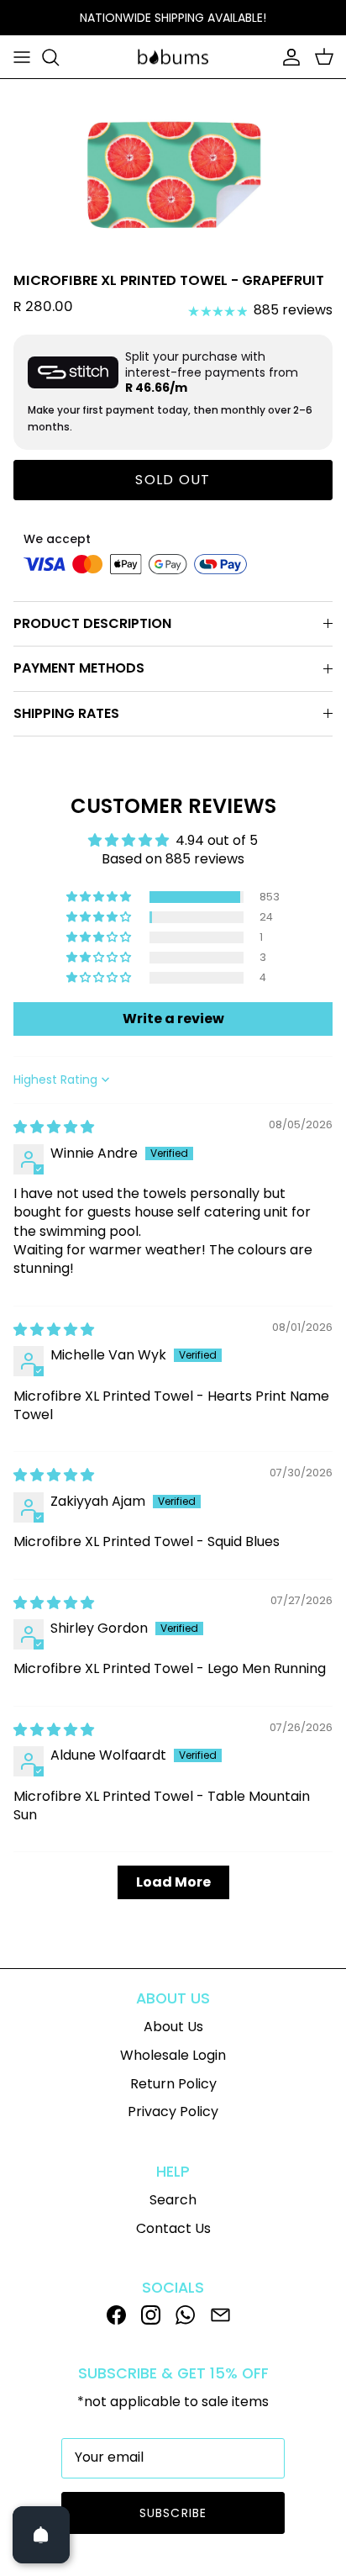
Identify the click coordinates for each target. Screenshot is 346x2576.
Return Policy (173, 2084)
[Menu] (22, 57)
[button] (100, 897)
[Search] (59, 57)
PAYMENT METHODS (79, 668)
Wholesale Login (173, 2055)
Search (173, 2200)
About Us (173, 2027)
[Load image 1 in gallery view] (173, 172)
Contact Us (173, 2228)
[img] (54, 1127)
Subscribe (173, 2513)
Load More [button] (173, 1882)
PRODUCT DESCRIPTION (92, 623)
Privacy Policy (173, 2111)
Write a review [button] (173, 1019)
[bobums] (173, 57)
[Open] (41, 2535)
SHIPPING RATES (66, 713)
